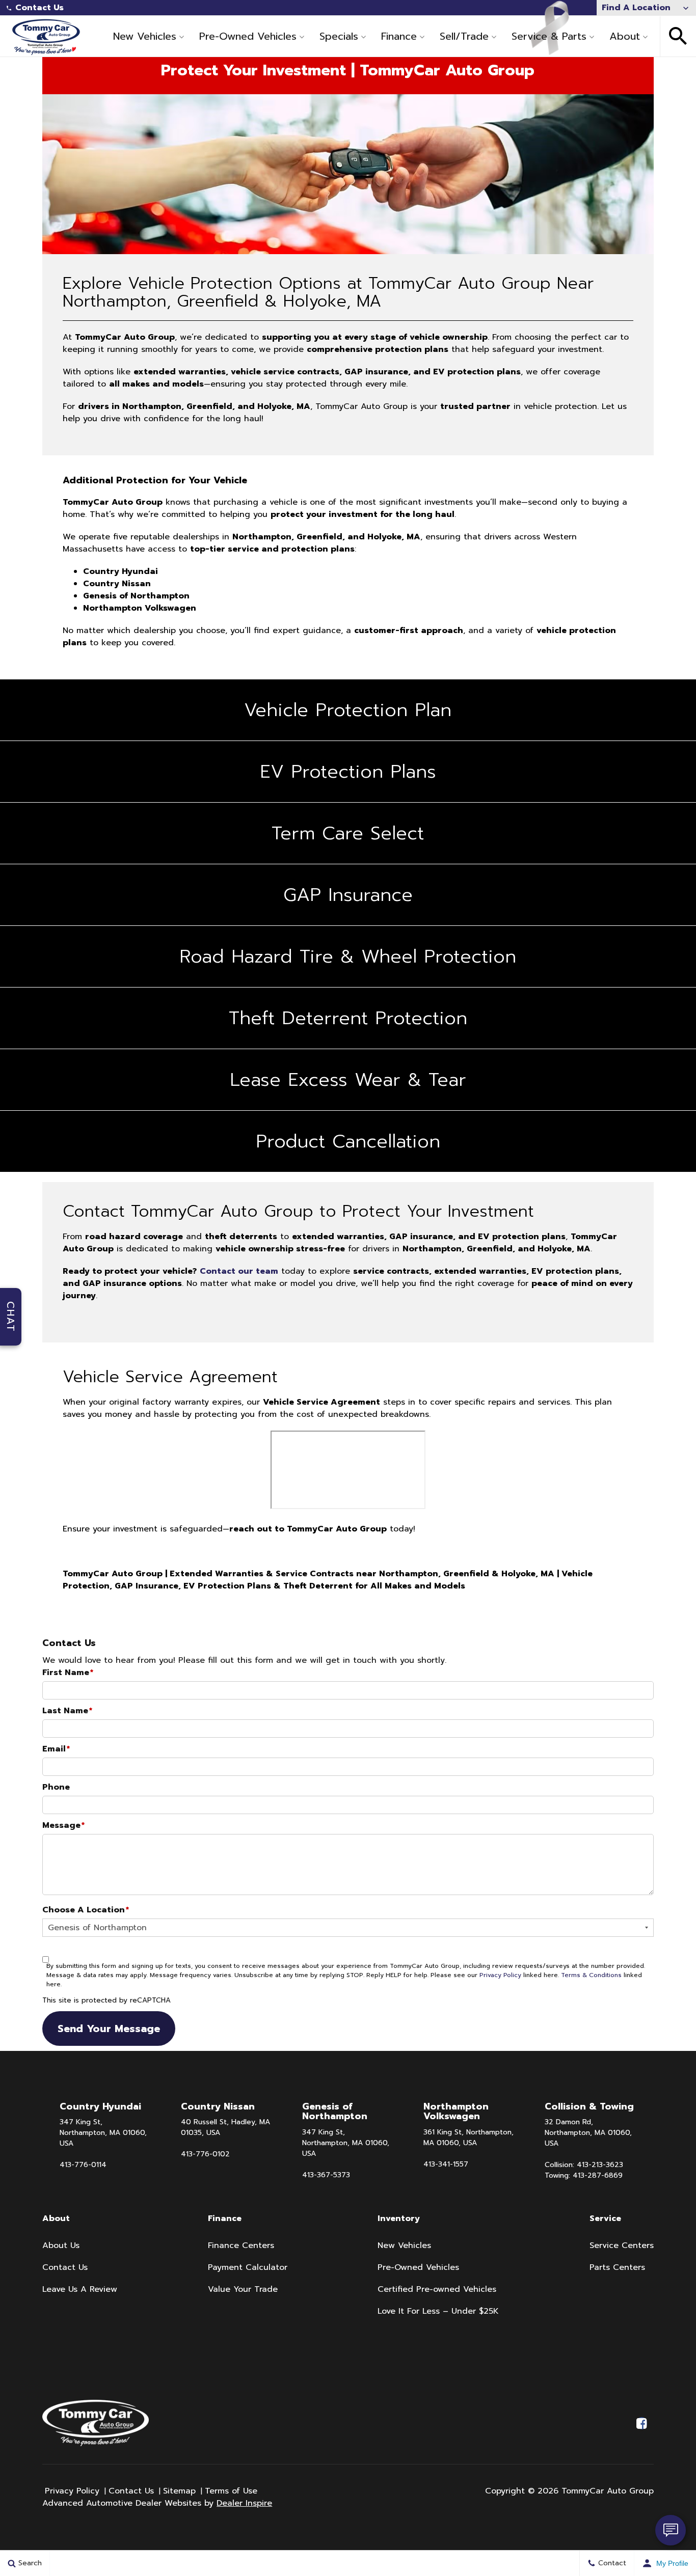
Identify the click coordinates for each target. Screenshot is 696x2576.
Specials (339, 36)
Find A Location (636, 8)
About (625, 36)
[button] (678, 36)
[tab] (348, 710)
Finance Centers (241, 2245)
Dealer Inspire (244, 2503)
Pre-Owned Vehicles (248, 36)
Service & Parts (549, 36)
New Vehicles (145, 36)
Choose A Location (86, 1910)
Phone (56, 1787)
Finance (399, 36)
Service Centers (622, 2245)
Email (56, 1749)
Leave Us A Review (80, 2289)
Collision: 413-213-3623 (584, 2165)
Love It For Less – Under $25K (438, 2311)
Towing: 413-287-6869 (584, 2175)
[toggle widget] (671, 2530)
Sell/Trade (464, 36)
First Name (68, 1673)
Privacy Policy (500, 1975)
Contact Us (39, 8)
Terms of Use (231, 2491)
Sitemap (179, 2491)
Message (63, 1825)
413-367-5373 (326, 2175)
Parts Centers (617, 2267)
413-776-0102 (205, 2154)
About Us (61, 2245)
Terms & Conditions (591, 1975)
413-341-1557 (446, 2164)
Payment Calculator (248, 2267)
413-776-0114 (83, 2165)
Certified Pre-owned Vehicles (437, 2289)
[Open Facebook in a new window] (642, 2423)
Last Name (67, 1711)
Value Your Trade (243, 2289)
